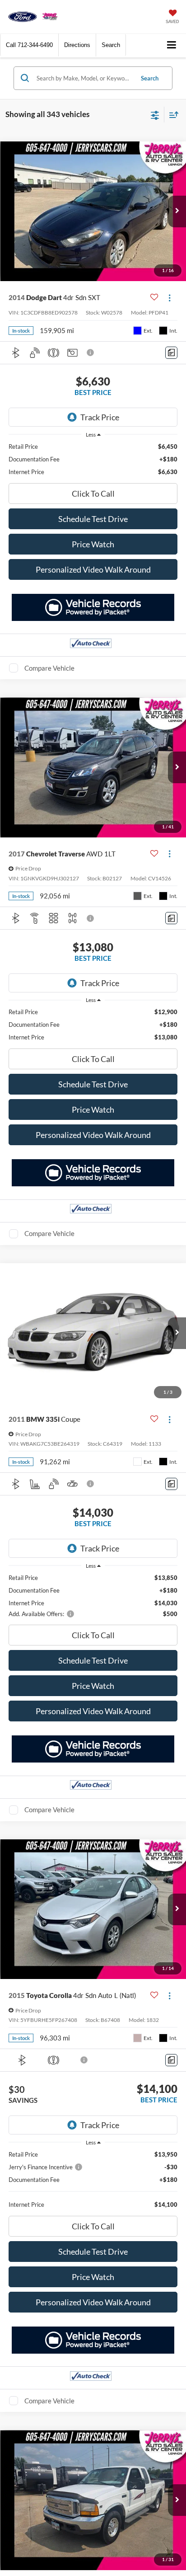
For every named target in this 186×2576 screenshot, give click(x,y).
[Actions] (170, 298)
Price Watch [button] (93, 544)
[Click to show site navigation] (172, 45)
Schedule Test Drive (93, 519)
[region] (93, 459)
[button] (29, 45)
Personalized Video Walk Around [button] (93, 569)
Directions (77, 45)
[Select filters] (155, 114)
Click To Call (93, 494)
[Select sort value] (172, 115)
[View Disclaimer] (91, 353)
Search (150, 78)
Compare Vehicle (49, 668)
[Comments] (171, 353)
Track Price (100, 417)
